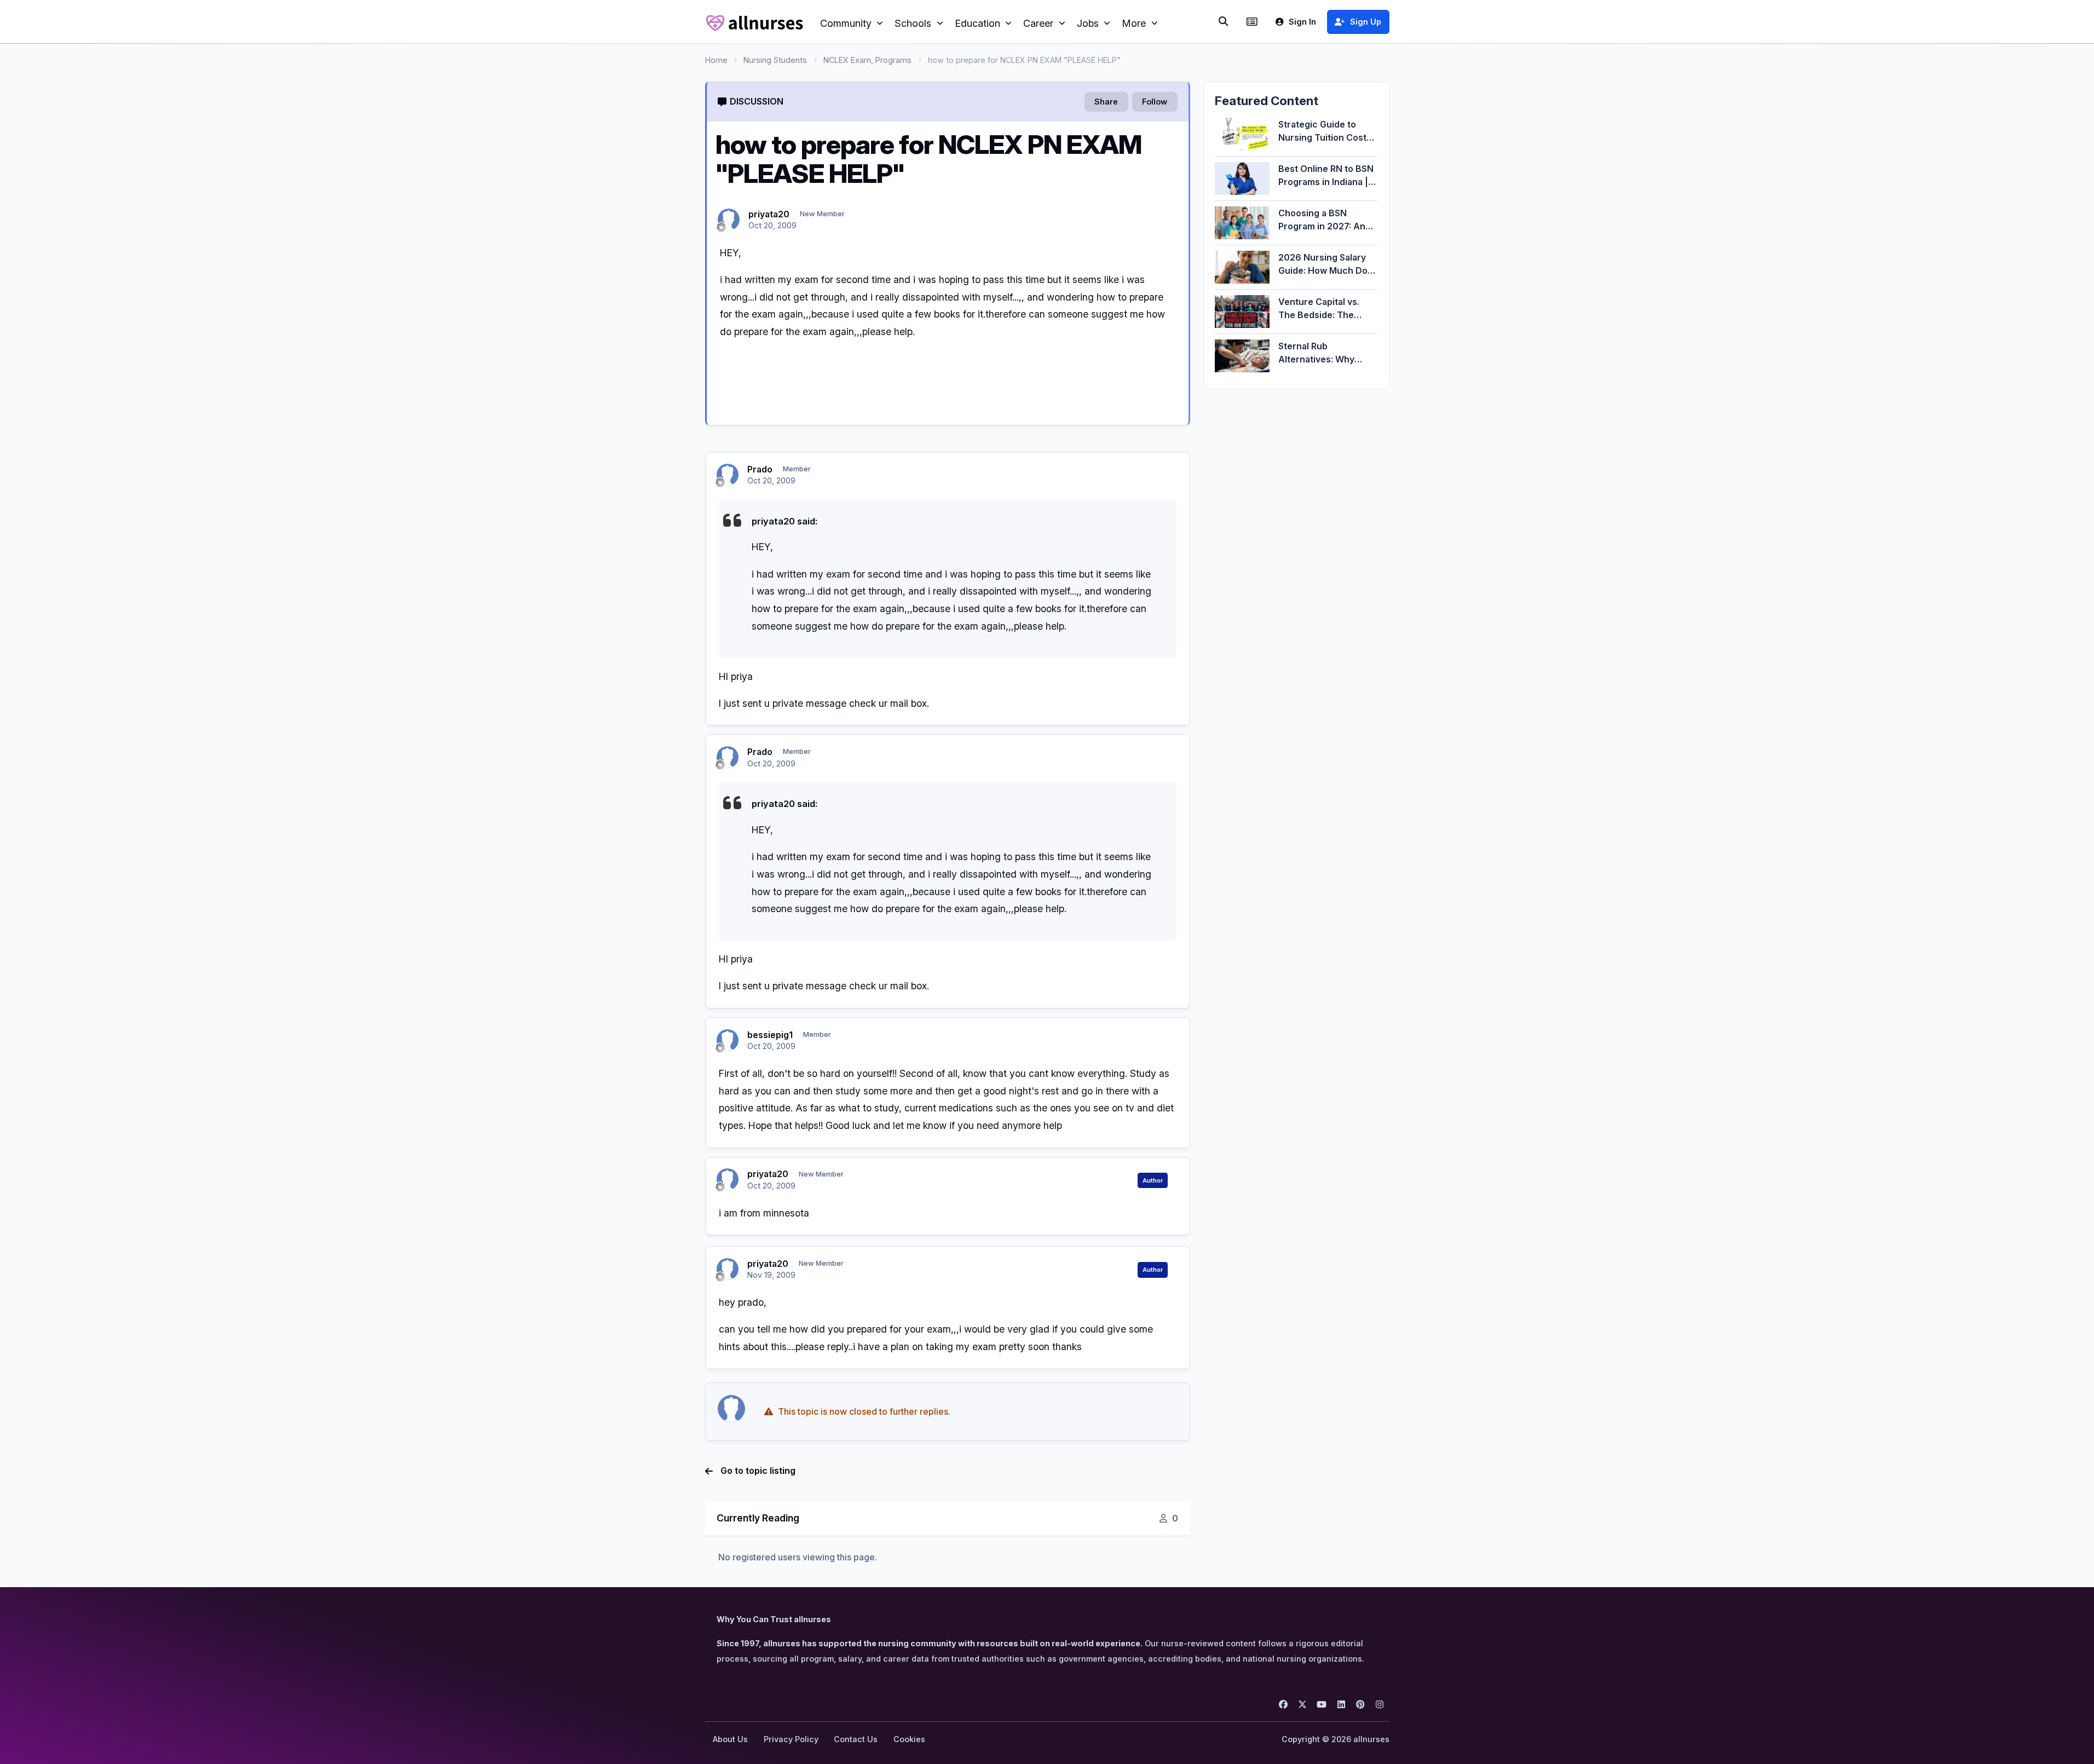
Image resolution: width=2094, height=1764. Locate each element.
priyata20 (769, 214)
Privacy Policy (791, 1739)
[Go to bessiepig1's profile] (728, 1040)
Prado (760, 469)
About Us (730, 1739)
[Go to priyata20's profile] (729, 220)
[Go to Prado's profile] (728, 475)
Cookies (909, 1739)
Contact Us (856, 1739)
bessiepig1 (770, 1035)
